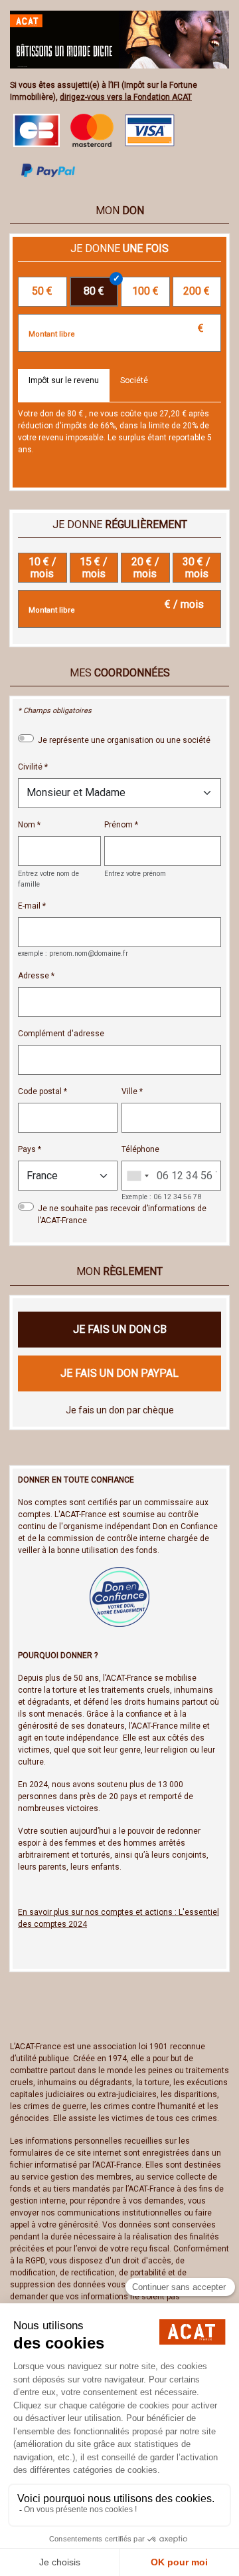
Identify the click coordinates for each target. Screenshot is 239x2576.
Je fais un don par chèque (120, 1410)
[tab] (64, 386)
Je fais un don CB (120, 1329)
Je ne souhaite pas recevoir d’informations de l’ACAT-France (122, 1215)
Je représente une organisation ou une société (124, 740)
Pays (27, 1149)
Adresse (34, 976)
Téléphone (140, 1149)
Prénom (119, 825)
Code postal (40, 1091)
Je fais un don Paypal (119, 1373)
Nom (27, 825)
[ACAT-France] (119, 39)
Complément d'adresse (61, 1034)
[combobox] (137, 1176)
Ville (129, 1091)
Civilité (30, 767)
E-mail (29, 906)
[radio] (42, 292)
